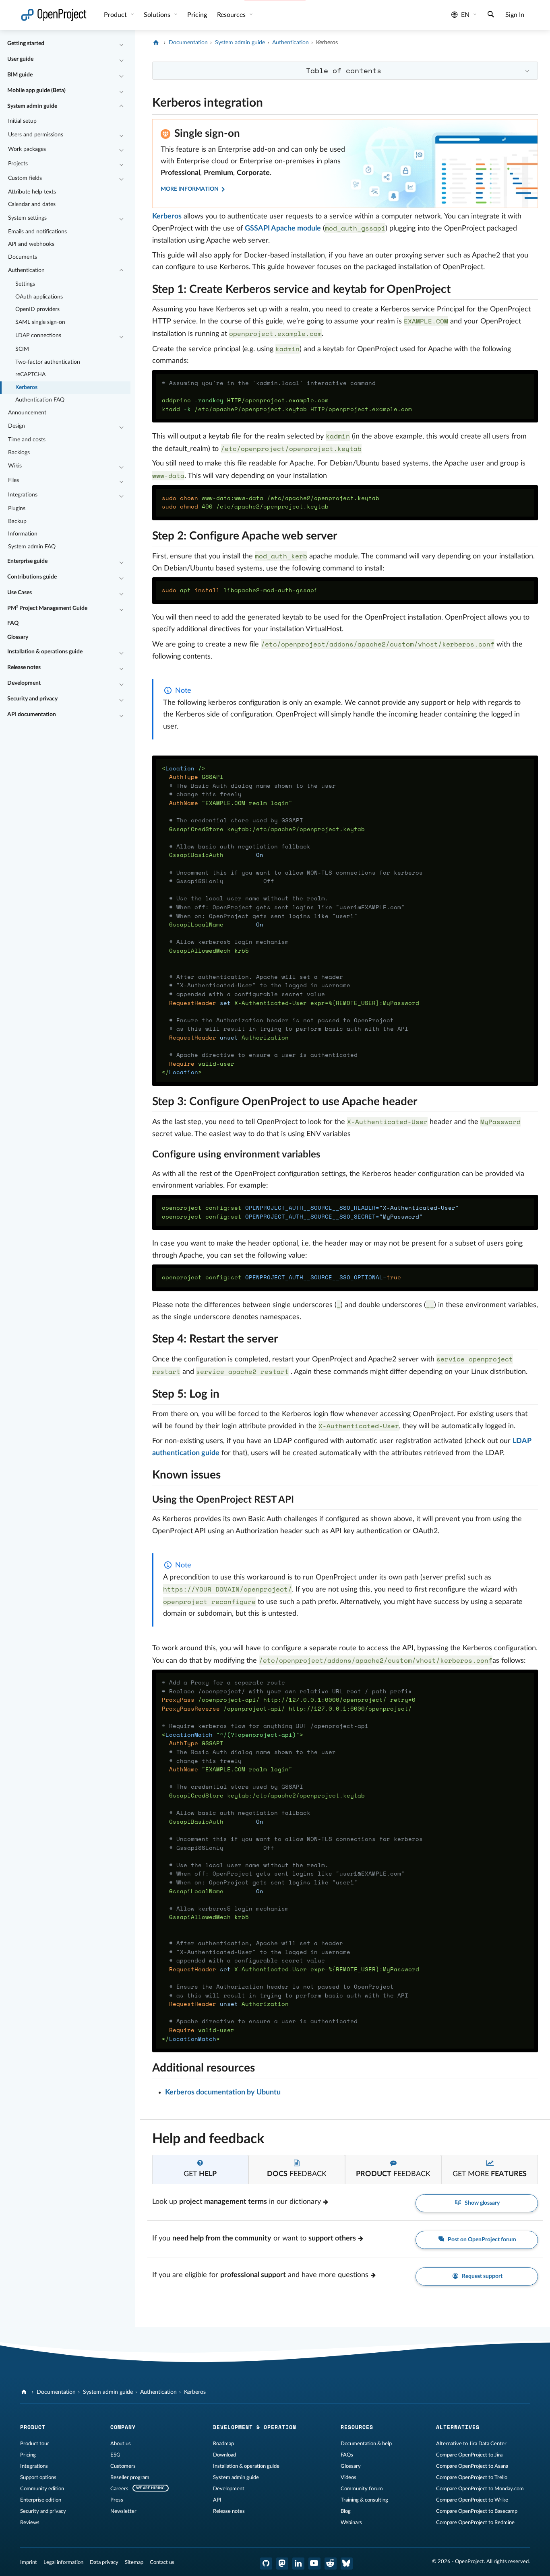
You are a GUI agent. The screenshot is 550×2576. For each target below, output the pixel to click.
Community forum (362, 2489)
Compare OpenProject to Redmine (475, 2522)
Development (24, 683)
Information (23, 534)
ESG (115, 2455)
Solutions (158, 15)
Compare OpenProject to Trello (472, 2477)
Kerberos (26, 387)
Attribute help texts (32, 192)
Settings (25, 284)
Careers (119, 2489)
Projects (18, 164)
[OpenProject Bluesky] (347, 2564)
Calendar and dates (32, 204)
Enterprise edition (41, 2500)
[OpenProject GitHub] (266, 2564)
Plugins (17, 509)
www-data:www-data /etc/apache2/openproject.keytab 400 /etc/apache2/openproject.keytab (271, 502)
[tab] (201, 2169)
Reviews (30, 2522)
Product (116, 15)
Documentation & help (366, 2444)
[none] (146, 101)
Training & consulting (364, 2500)
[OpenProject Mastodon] (282, 2564)
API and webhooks (31, 244)
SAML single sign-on (40, 322)
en (465, 15)
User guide (20, 59)
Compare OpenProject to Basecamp (477, 2511)
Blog (346, 2511)
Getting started (26, 43)
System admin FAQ (32, 547)
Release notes (24, 667)
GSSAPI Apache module (283, 229)
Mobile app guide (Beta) (36, 91)
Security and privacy (32, 699)
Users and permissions (36, 135)
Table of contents (344, 70)
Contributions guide (32, 577)
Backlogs (19, 453)
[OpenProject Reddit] (331, 2564)
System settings (27, 218)
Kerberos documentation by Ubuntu (223, 2092)
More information (190, 189)
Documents (23, 257)
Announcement (27, 413)
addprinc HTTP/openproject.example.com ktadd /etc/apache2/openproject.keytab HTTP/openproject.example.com (287, 396)
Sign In (515, 15)
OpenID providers (37, 309)
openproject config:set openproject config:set (310, 1212)
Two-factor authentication (48, 362)
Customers (123, 2466)
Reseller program (130, 2477)
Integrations (23, 495)
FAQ (13, 623)
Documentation (188, 43)
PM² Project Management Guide (47, 608)
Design (17, 426)
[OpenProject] (157, 43)
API (217, 2500)
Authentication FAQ (40, 400)
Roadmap (223, 2444)
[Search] (491, 15)
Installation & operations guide (45, 652)
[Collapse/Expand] (121, 44)
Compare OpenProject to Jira (469, 2455)
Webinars (351, 2522)
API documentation (32, 715)
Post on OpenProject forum (481, 2240)
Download (224, 2455)
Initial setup (22, 121)
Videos (348, 2477)
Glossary (18, 637)
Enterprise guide (27, 561)
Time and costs (27, 440)
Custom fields (25, 178)
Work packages (27, 149)
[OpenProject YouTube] (314, 2564)
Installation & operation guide (246, 2466)
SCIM (22, 349)
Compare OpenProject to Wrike (472, 2500)
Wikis (15, 466)
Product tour (35, 2444)
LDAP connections (38, 336)
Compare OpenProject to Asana (472, 2466)
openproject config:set (281, 1277)
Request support (482, 2276)
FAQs (347, 2455)
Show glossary (482, 2203)
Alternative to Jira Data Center (471, 2444)
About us (121, 2444)
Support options (38, 2477)
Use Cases (20, 593)
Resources (232, 15)
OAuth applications (39, 297)
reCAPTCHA (30, 375)
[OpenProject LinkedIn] (298, 2564)
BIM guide (20, 75)
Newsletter (123, 2511)
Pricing (28, 2455)
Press (117, 2500)
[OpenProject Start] (54, 15)
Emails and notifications (37, 232)
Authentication (26, 270)
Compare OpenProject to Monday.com (480, 2489)
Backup (17, 521)
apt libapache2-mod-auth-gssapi (240, 590)
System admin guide (32, 106)
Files (13, 480)
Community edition (42, 2489)
